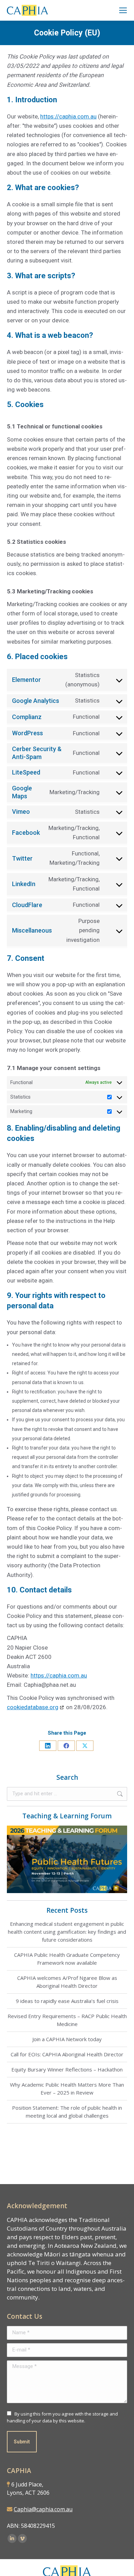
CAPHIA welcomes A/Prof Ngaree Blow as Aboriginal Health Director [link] (67, 1982)
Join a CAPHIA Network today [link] (67, 2039)
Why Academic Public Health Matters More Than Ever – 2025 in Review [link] (67, 2089)
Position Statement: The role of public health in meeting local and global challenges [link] (67, 2112)
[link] (123, 10)
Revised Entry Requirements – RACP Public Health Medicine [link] (67, 2020)
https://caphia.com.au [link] (68, 116)
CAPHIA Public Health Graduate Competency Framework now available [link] (67, 1959)
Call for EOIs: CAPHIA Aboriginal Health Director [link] (67, 2054)
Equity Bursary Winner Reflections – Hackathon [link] (67, 2069)
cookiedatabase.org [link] (33, 1707)
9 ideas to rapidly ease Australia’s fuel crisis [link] (67, 2001)
